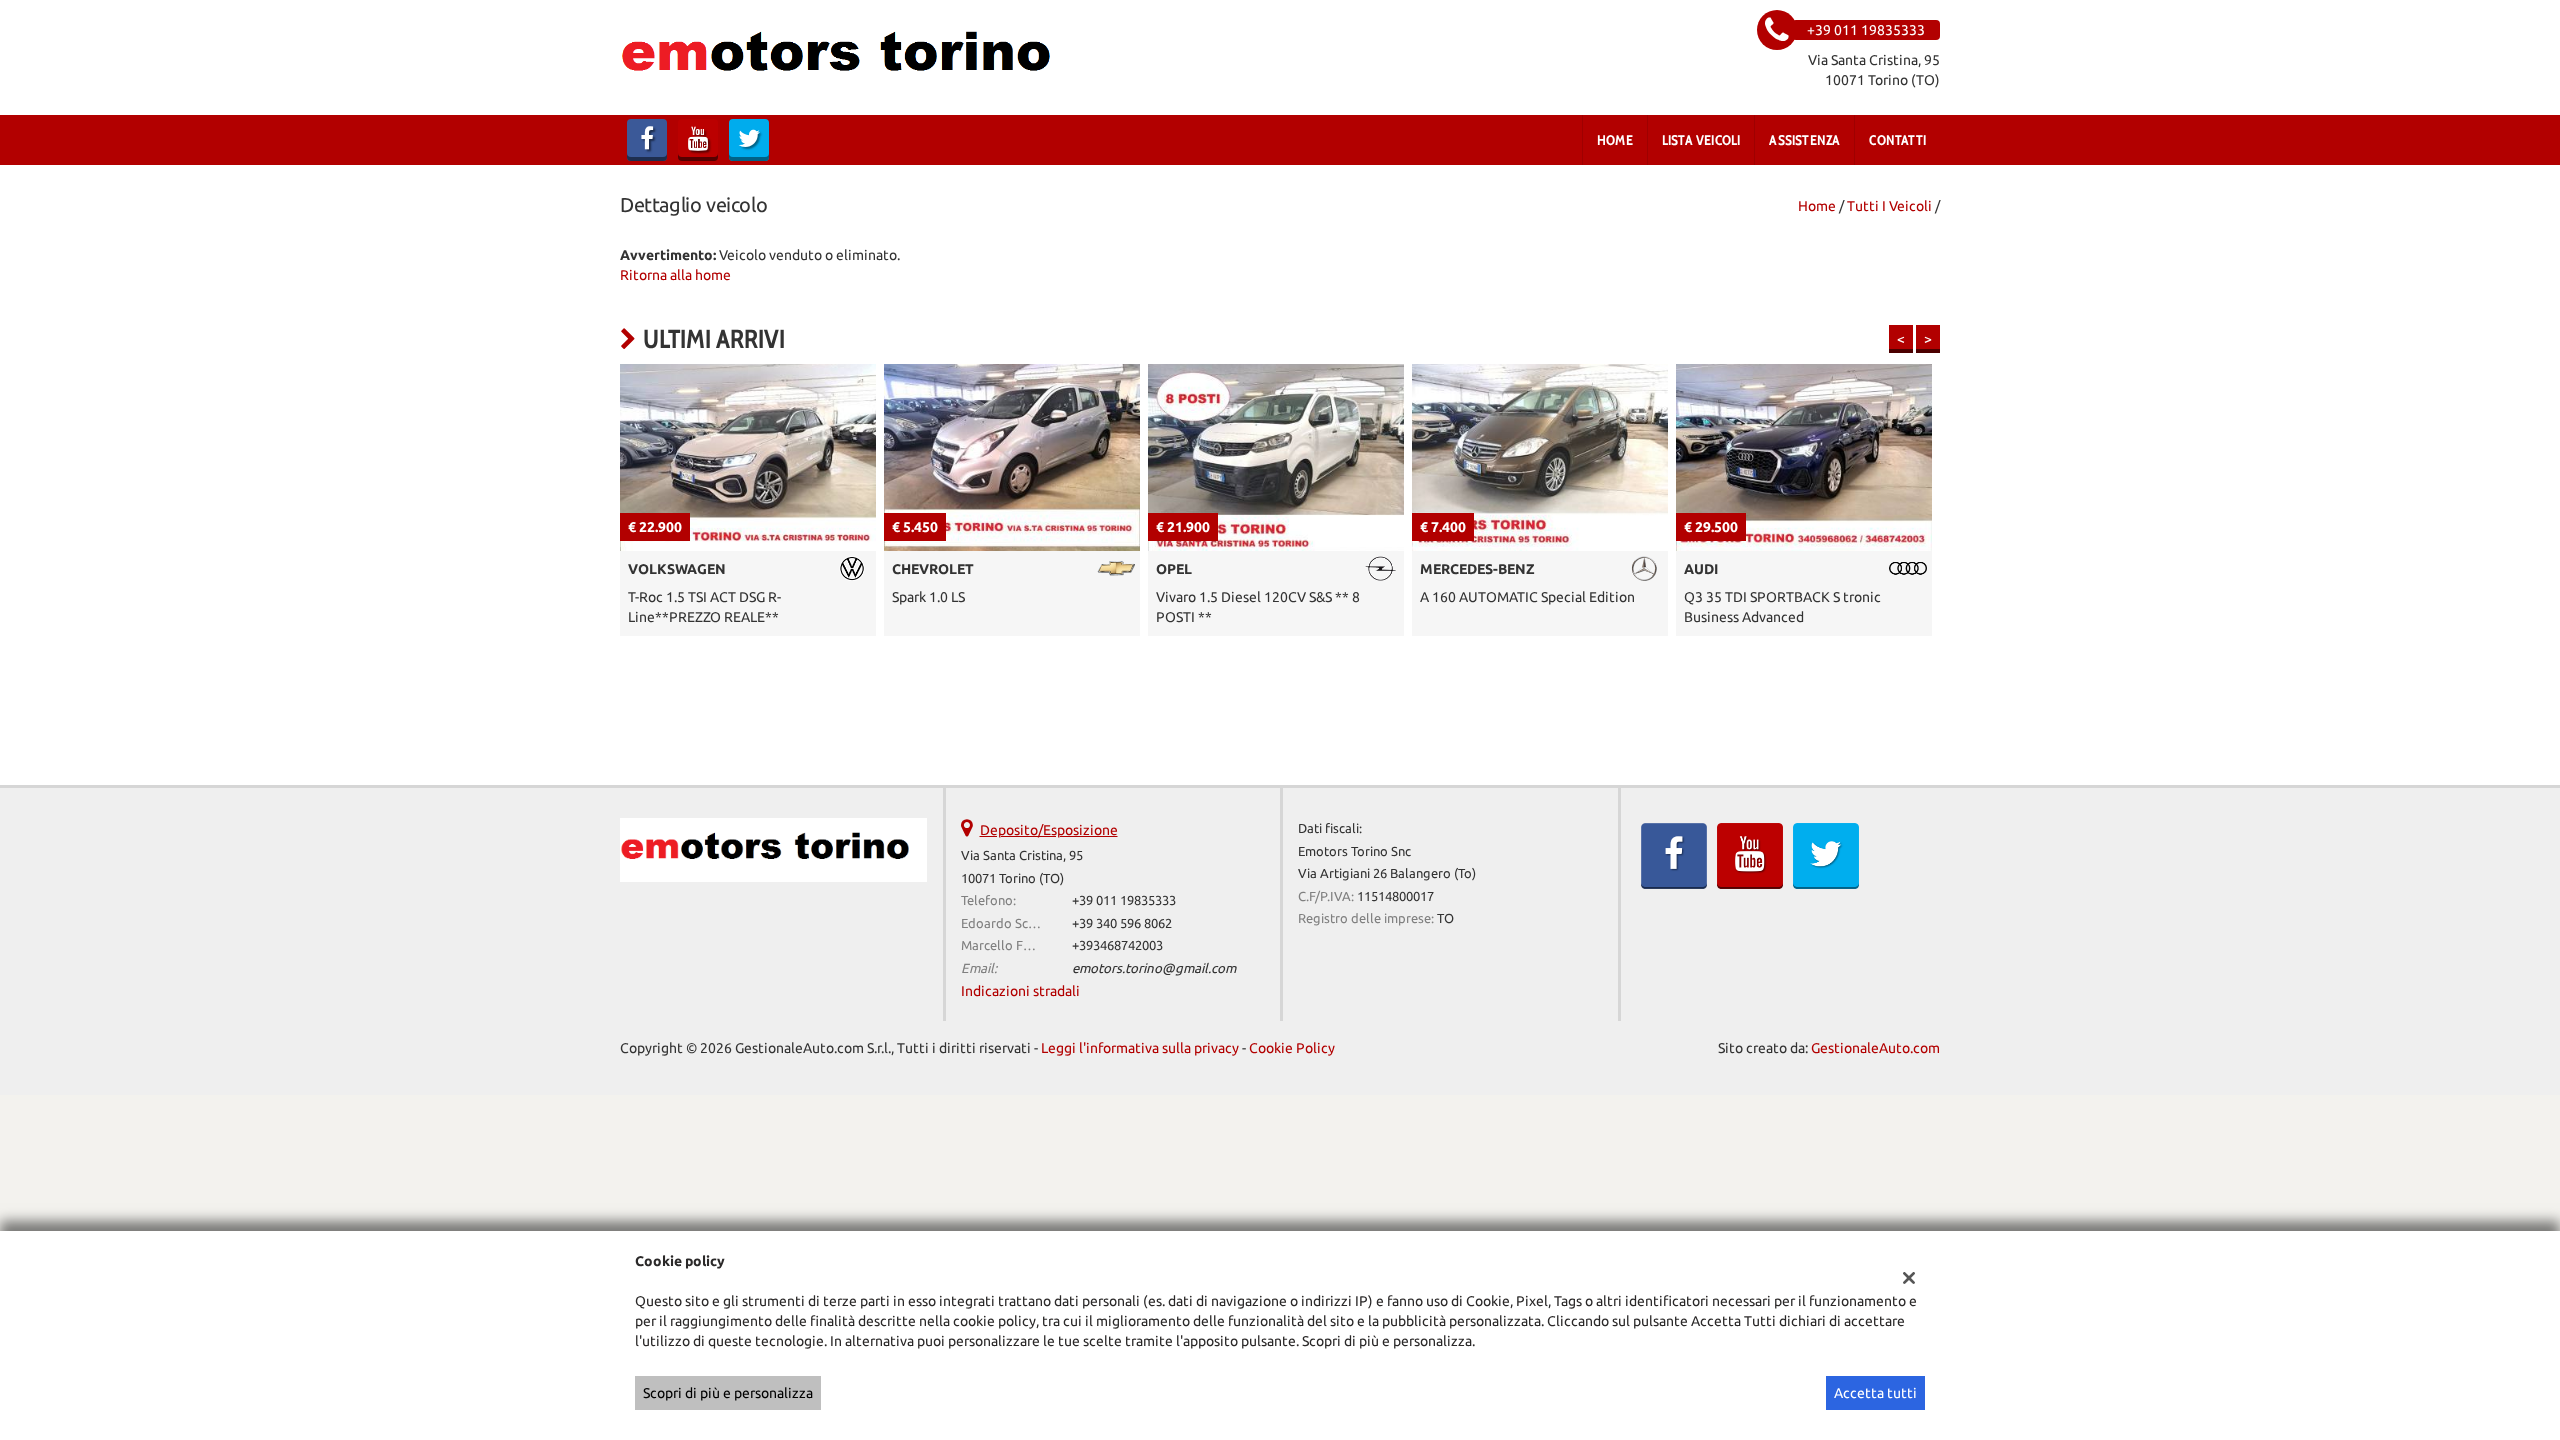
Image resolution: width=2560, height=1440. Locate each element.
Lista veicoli (1701, 140)
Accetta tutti (1875, 1393)
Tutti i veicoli (1889, 206)
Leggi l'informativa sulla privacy (1140, 1048)
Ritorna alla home (675, 275)
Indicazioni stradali (1020, 991)
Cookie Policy (1292, 1048)
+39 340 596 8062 (1122, 923)
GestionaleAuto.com (1875, 1048)
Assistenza (1804, 140)
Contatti (1897, 140)
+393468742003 (1117, 945)
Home (1615, 140)
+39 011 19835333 (1124, 900)
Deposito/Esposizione (1049, 830)
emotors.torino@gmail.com (1154, 968)
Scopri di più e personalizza (728, 1393)
